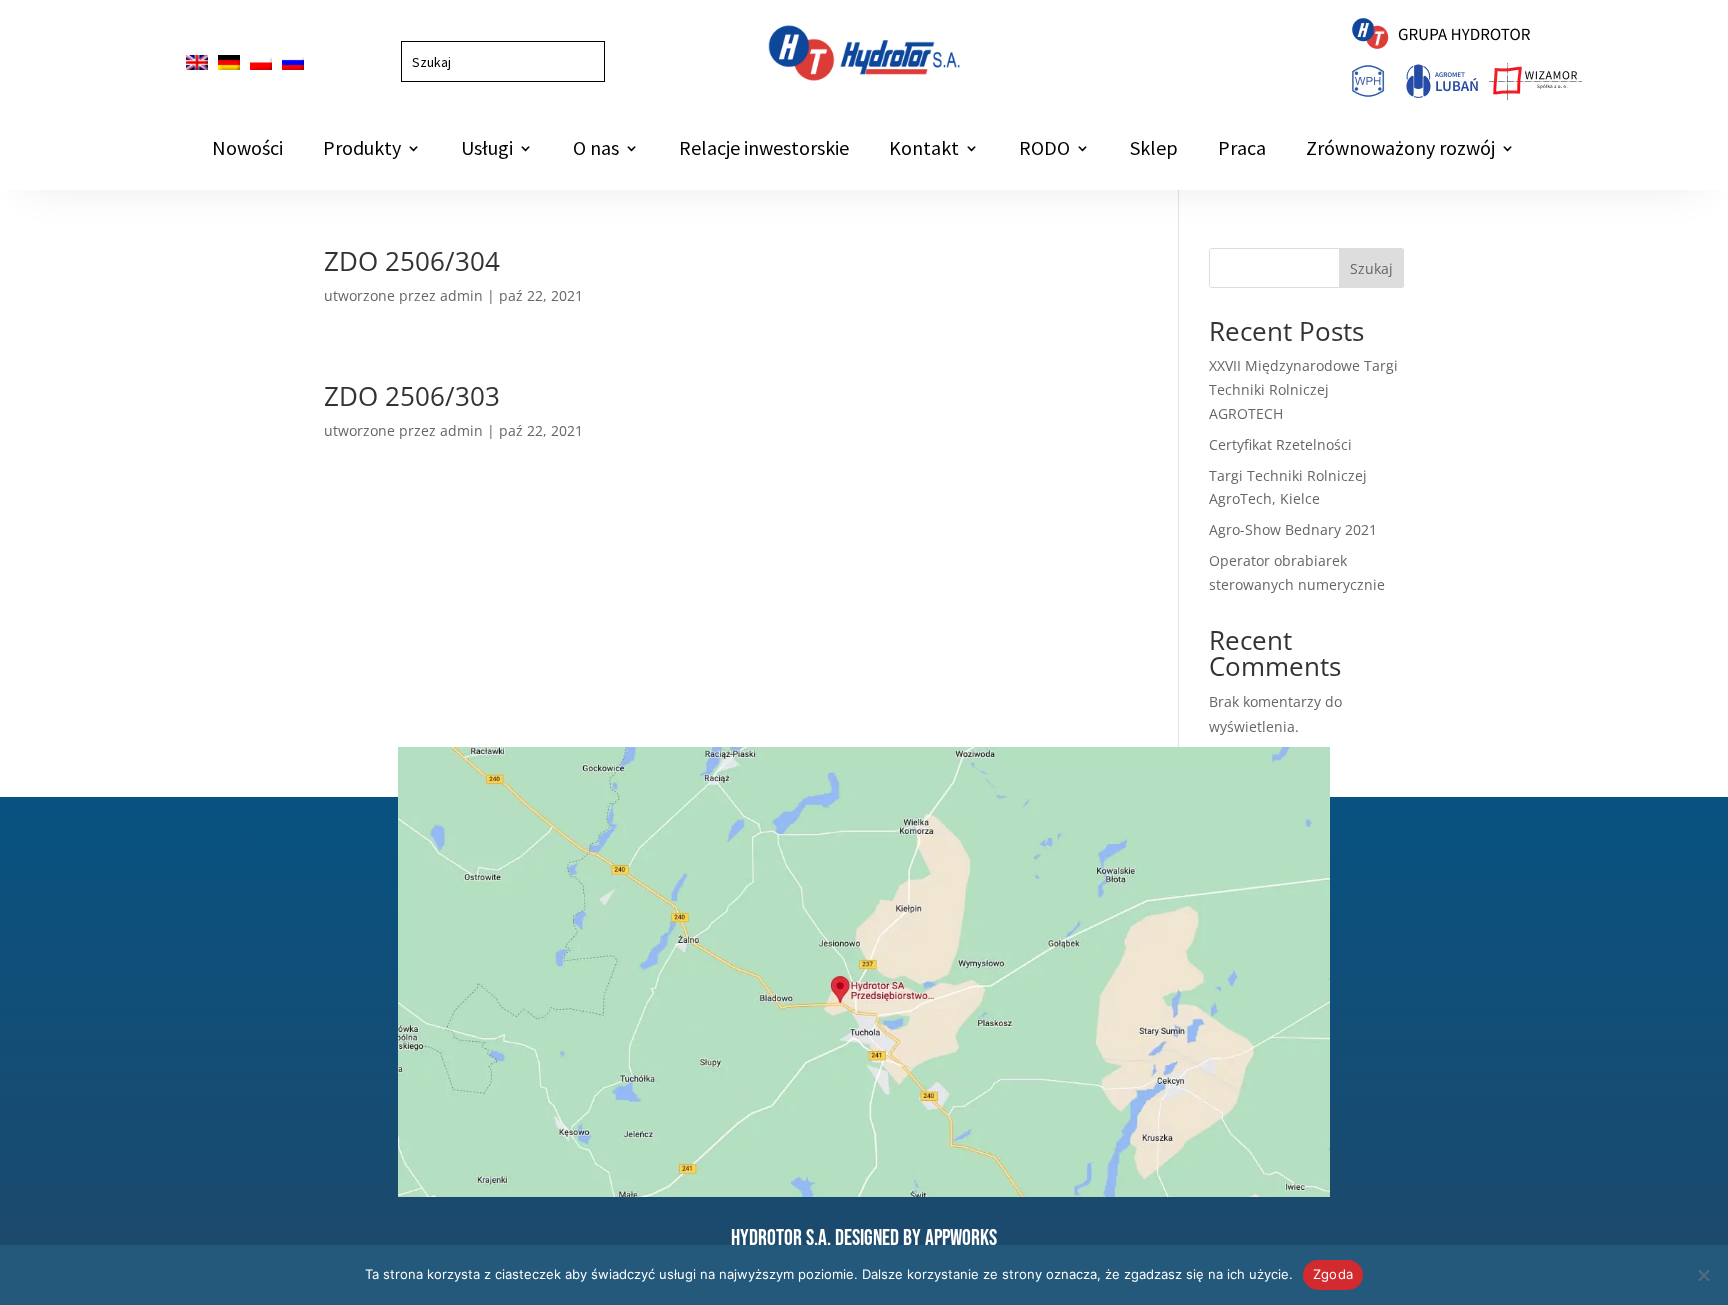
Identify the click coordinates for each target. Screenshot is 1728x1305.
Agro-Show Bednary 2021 (1293, 529)
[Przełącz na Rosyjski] (293, 62)
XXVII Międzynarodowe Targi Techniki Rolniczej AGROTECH (1303, 389)
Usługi (487, 150)
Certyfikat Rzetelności (1280, 444)
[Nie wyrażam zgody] (1703, 1275)
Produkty (362, 150)
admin (461, 295)
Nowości (247, 150)
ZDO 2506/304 (412, 261)
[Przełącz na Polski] (261, 62)
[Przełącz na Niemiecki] (229, 62)
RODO (1044, 150)
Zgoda (1333, 1274)
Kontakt (924, 150)
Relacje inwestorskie (764, 150)
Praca (1242, 150)
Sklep (1154, 150)
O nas (596, 150)
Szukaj (1371, 268)
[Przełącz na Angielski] (197, 62)
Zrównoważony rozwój (1400, 150)
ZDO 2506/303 (412, 396)
